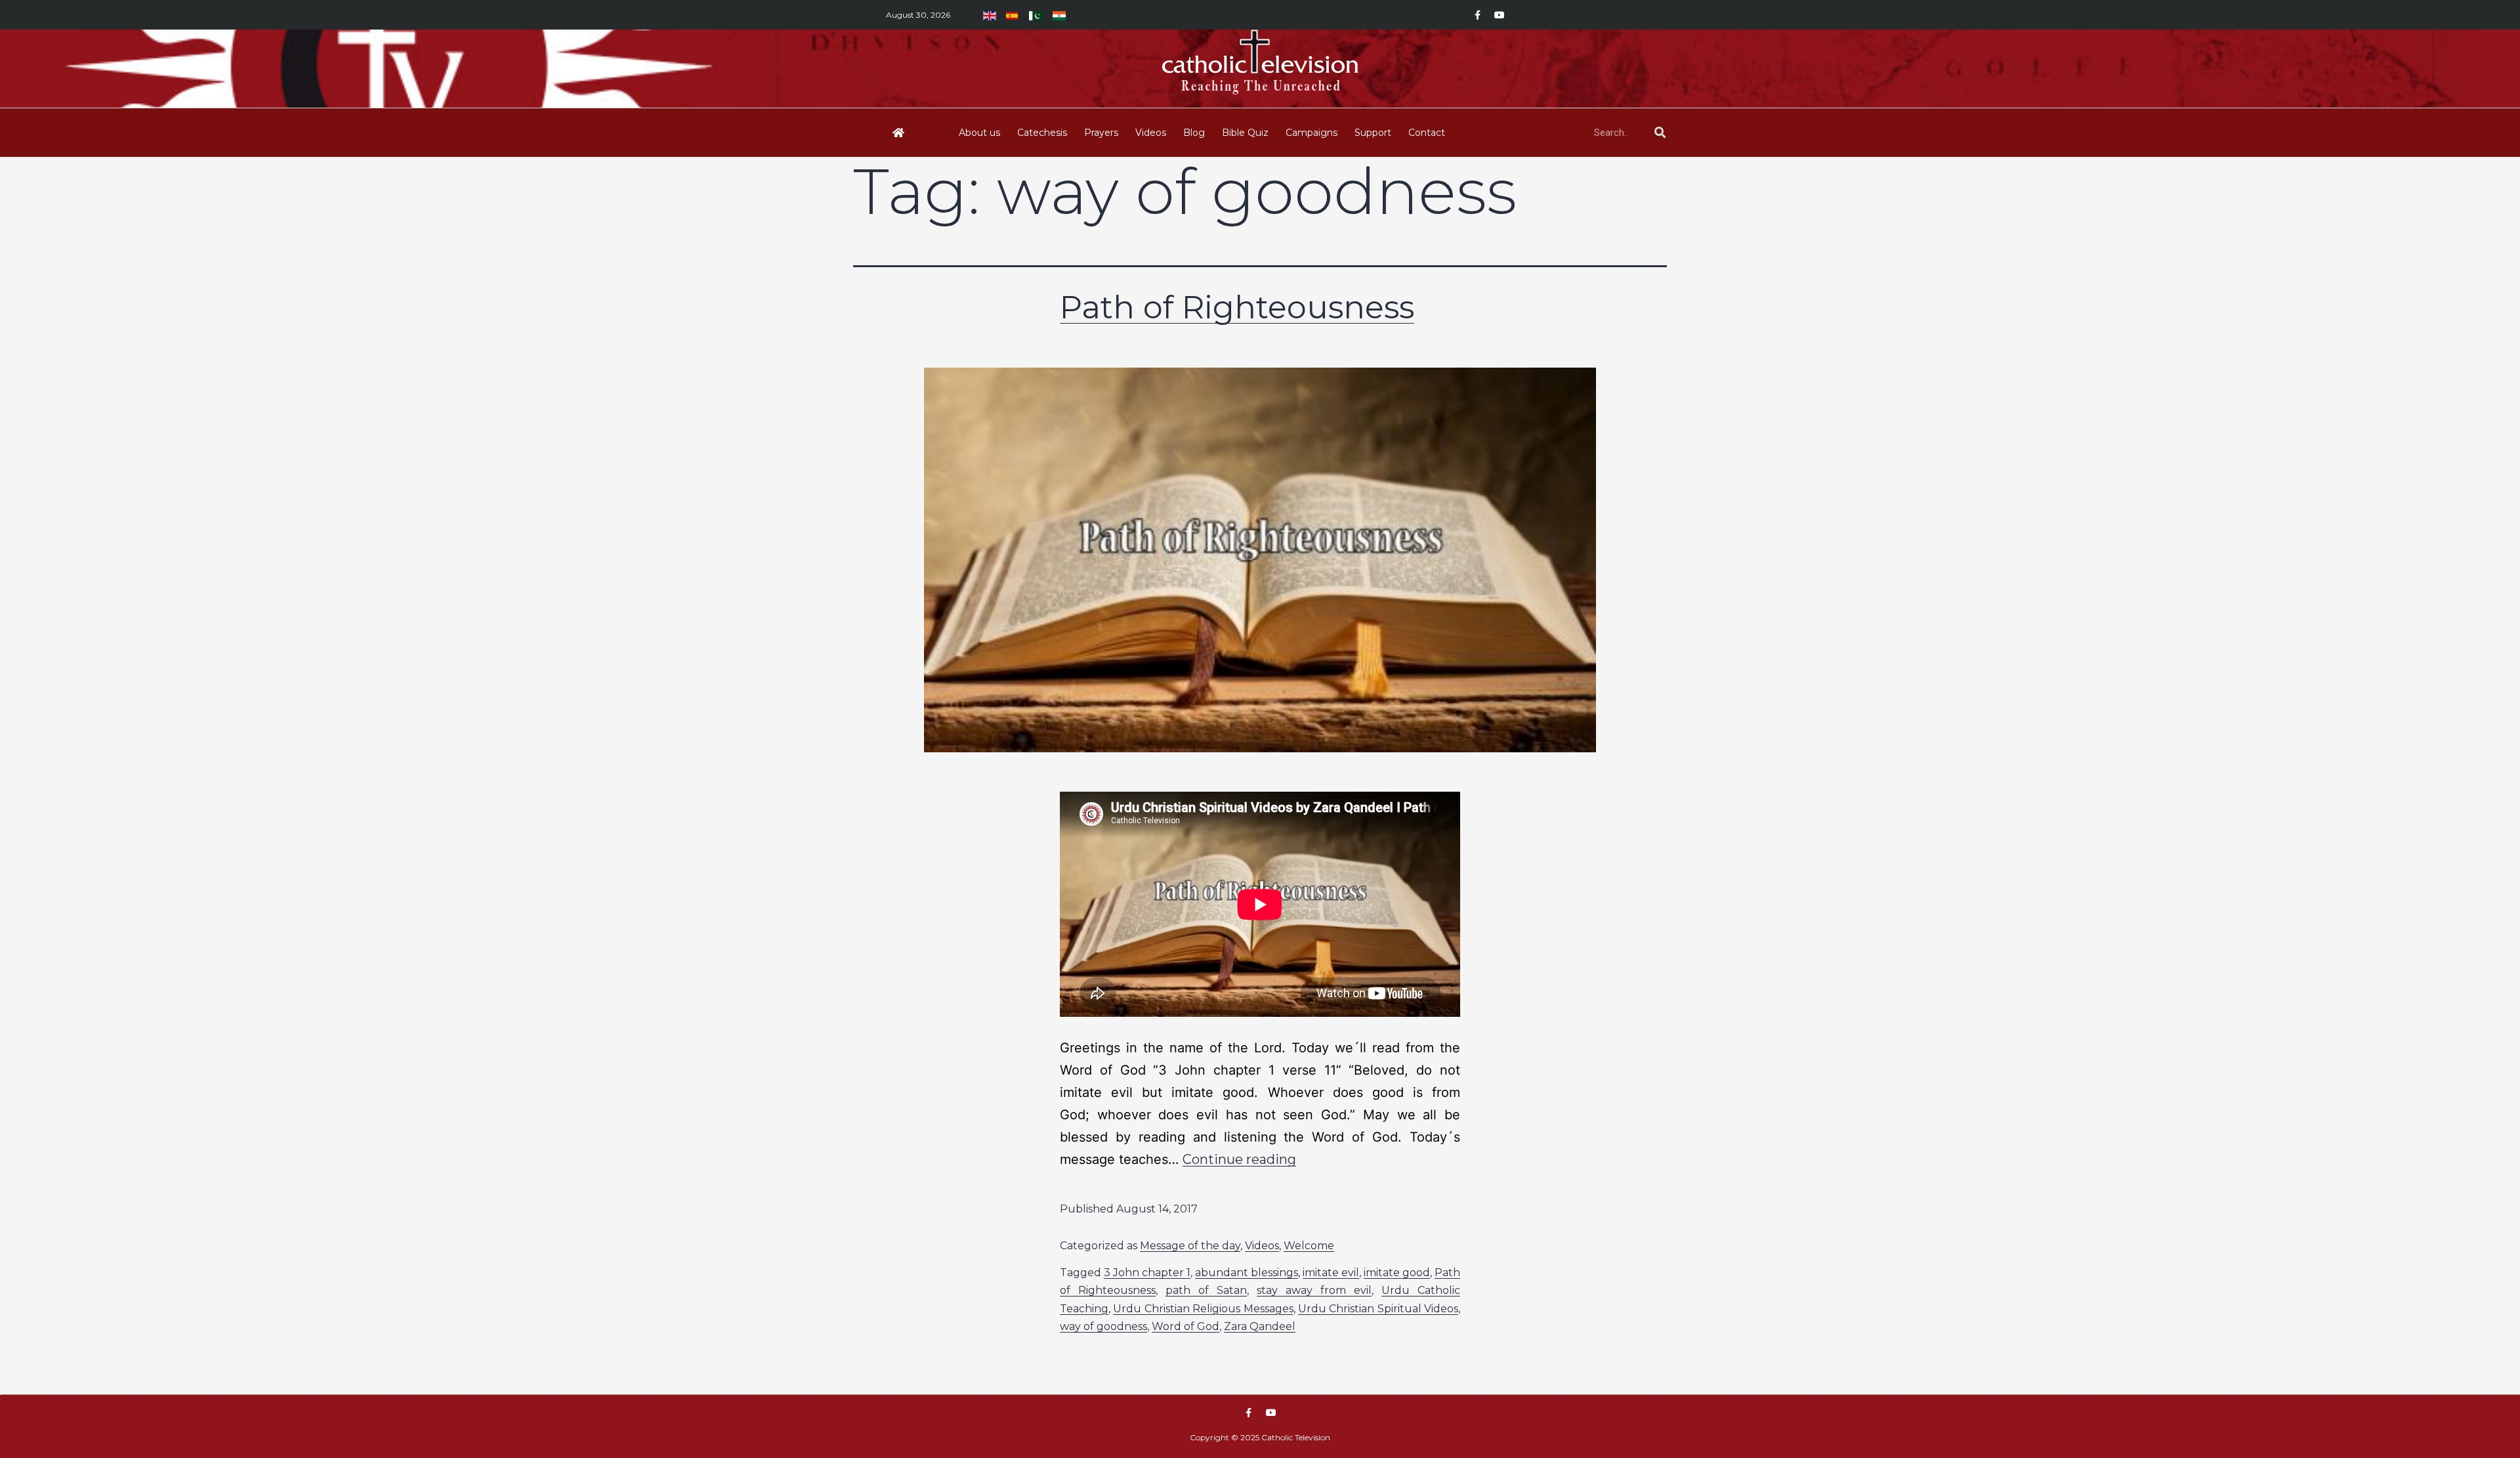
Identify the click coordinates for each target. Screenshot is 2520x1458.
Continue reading (1239, 1159)
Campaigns (1312, 133)
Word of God (1186, 1326)
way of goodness (1103, 1326)
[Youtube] (1500, 15)
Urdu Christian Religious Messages (1203, 1309)
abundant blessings (1247, 1273)
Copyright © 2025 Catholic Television (1260, 1437)
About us (979, 133)
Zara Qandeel (1260, 1326)
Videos (1151, 133)
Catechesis (1042, 133)
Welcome (1309, 1246)
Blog (1194, 133)
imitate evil (1331, 1273)
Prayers (1101, 133)
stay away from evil (1314, 1290)
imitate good (1397, 1273)
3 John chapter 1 (1147, 1273)
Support (1373, 133)
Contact (1427, 133)
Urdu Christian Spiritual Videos (1378, 1309)
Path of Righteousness (1237, 307)
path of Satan (1206, 1290)
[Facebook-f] (1477, 15)
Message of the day (1190, 1246)
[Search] (1660, 133)
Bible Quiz (1245, 133)
